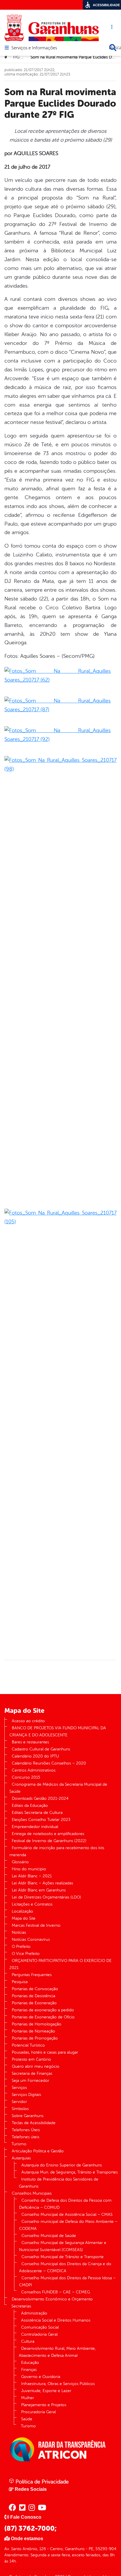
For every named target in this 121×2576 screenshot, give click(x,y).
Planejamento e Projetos (44, 2405)
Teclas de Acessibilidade (34, 2123)
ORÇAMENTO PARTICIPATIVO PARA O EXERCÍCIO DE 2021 (60, 1964)
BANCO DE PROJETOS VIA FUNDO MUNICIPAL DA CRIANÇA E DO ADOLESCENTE (58, 1731)
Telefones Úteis (26, 2130)
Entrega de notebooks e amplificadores (48, 1834)
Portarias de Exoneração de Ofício (43, 2017)
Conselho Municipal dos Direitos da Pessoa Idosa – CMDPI (67, 2281)
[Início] (6, 57)
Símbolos (20, 2109)
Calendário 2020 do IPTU (35, 1756)
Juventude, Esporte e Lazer (46, 2391)
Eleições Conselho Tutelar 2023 (41, 1820)
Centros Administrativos (34, 1770)
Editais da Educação (30, 1806)
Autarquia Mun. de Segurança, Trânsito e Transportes (70, 2172)
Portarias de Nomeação (33, 2031)
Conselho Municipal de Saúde (49, 2236)
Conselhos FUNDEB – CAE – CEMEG (56, 2292)
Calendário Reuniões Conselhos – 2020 (49, 1763)
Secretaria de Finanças (32, 2073)
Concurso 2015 (26, 1777)
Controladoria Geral (39, 2334)
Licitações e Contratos (32, 1904)
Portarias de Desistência (33, 1996)
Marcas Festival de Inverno (36, 1925)
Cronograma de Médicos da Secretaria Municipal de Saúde (58, 1788)
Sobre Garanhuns (28, 2116)
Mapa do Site (24, 1918)
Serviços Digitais (26, 2095)
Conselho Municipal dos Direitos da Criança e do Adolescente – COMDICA (65, 2267)
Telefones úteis (26, 2137)
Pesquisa (20, 1982)
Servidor (19, 2102)
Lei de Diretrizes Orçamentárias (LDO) (46, 1897)
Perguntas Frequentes (32, 1975)
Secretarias (21, 2306)
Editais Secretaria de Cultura (37, 1813)
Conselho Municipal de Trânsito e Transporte (63, 2257)
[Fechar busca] (113, 48)
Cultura (28, 2341)
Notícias (19, 1932)
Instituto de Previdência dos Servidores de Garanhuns (59, 2183)
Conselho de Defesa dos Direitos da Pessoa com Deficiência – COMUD (65, 2204)
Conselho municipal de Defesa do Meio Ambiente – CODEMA (68, 2225)
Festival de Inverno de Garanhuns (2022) (49, 1841)
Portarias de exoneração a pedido (43, 2010)
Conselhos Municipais (32, 2193)
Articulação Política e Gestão (38, 2151)
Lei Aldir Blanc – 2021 (32, 1876)
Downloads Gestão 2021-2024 (40, 1798)
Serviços (19, 2088)
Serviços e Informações (34, 48)
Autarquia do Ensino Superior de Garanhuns (62, 2165)
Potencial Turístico (28, 2045)
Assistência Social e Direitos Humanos (56, 2320)
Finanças (29, 2370)
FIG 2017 (21, 57)
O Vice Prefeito (26, 1954)
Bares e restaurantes (30, 1742)
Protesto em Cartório (31, 2059)
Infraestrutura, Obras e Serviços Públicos (58, 2384)
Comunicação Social (40, 2327)
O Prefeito (21, 1947)
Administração (34, 2313)
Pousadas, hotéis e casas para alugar (45, 2052)
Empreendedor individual (35, 1827)
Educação (30, 2363)
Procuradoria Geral (38, 2412)
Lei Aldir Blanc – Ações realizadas (42, 1883)
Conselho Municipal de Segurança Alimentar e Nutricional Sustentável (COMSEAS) (63, 2246)
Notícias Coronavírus (31, 1939)
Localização (22, 1911)
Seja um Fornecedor (31, 2081)
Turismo (19, 2144)
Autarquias (21, 2158)
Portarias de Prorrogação (35, 2038)
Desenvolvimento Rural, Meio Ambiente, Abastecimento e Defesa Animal (57, 2352)
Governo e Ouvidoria (41, 2377)
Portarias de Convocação (35, 1989)
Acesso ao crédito (28, 1721)
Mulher (28, 2398)
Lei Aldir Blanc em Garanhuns (39, 1890)
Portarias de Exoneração (34, 2003)
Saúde (27, 2419)
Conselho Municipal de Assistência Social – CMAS (67, 2214)
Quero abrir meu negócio (36, 2066)
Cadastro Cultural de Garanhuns (41, 1749)
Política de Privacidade (41, 2482)
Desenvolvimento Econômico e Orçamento (52, 2299)
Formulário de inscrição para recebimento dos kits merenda (57, 1851)
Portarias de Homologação (37, 2024)
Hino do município (29, 1869)
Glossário (20, 1862)
